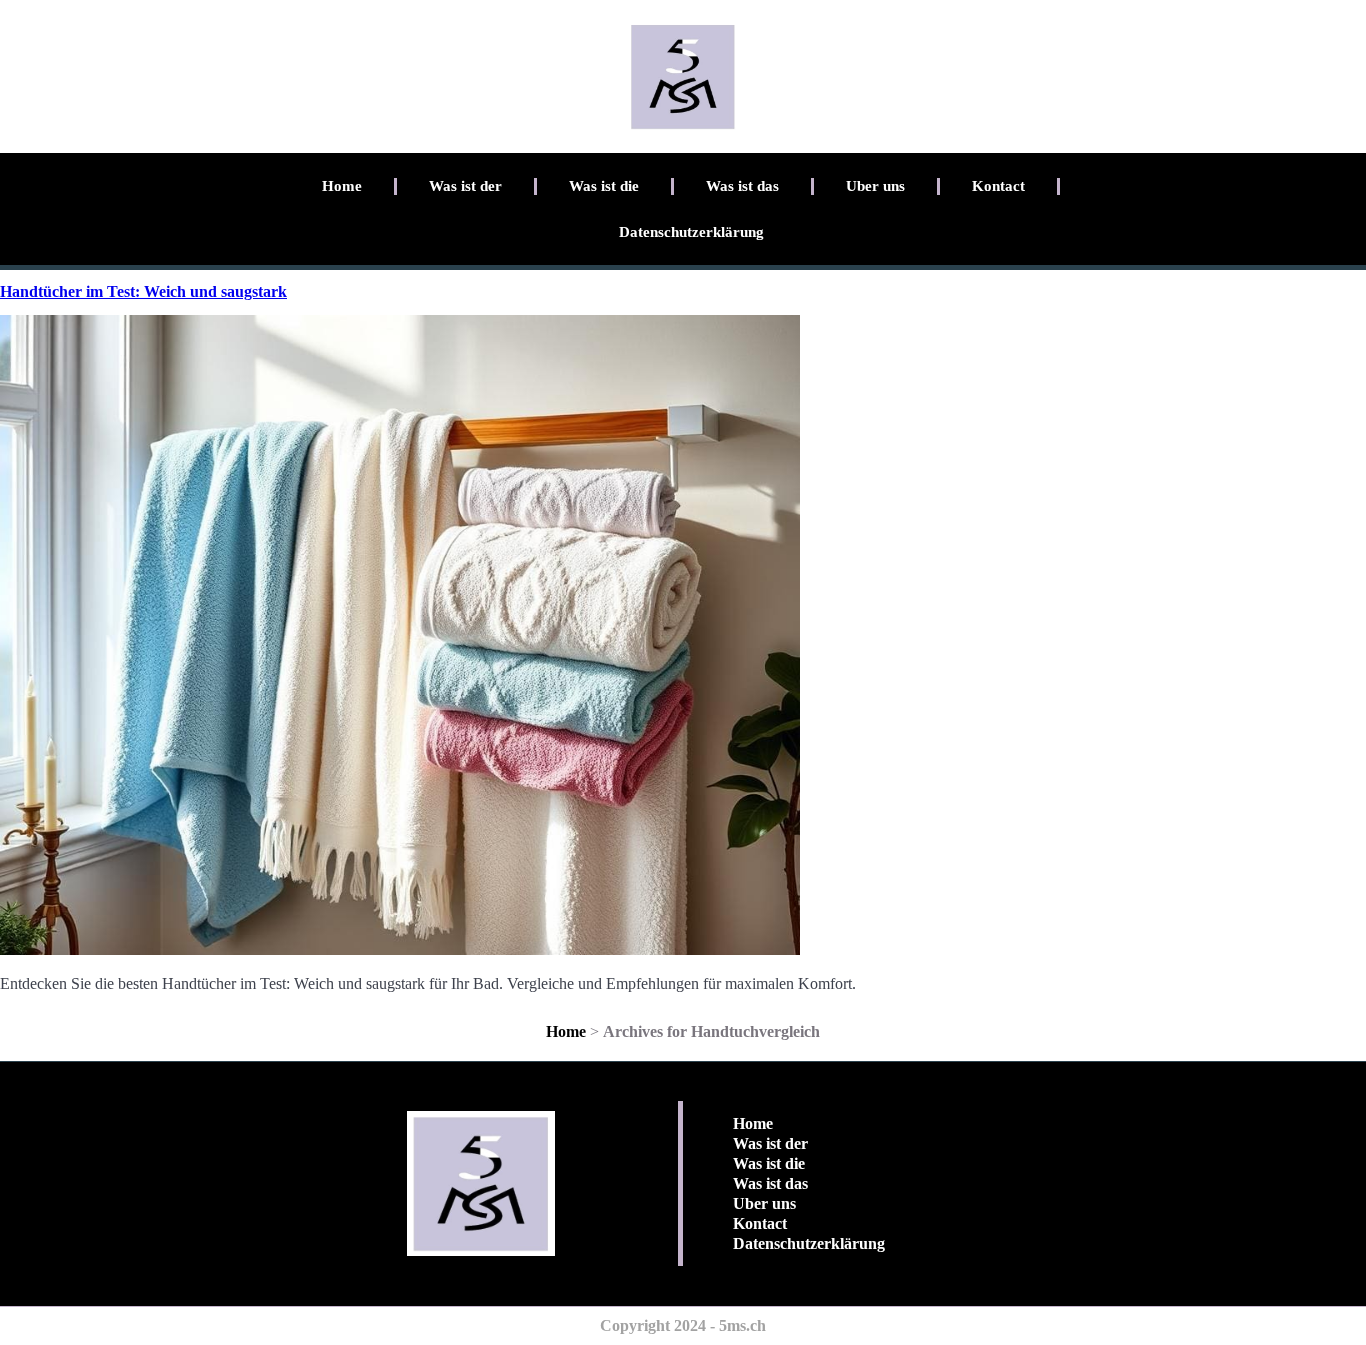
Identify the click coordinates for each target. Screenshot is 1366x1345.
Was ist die (604, 186)
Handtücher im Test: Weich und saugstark (143, 291)
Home (342, 186)
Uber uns (875, 186)
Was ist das (742, 186)
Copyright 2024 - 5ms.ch (683, 1325)
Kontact (998, 186)
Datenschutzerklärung (691, 232)
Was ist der (465, 186)
